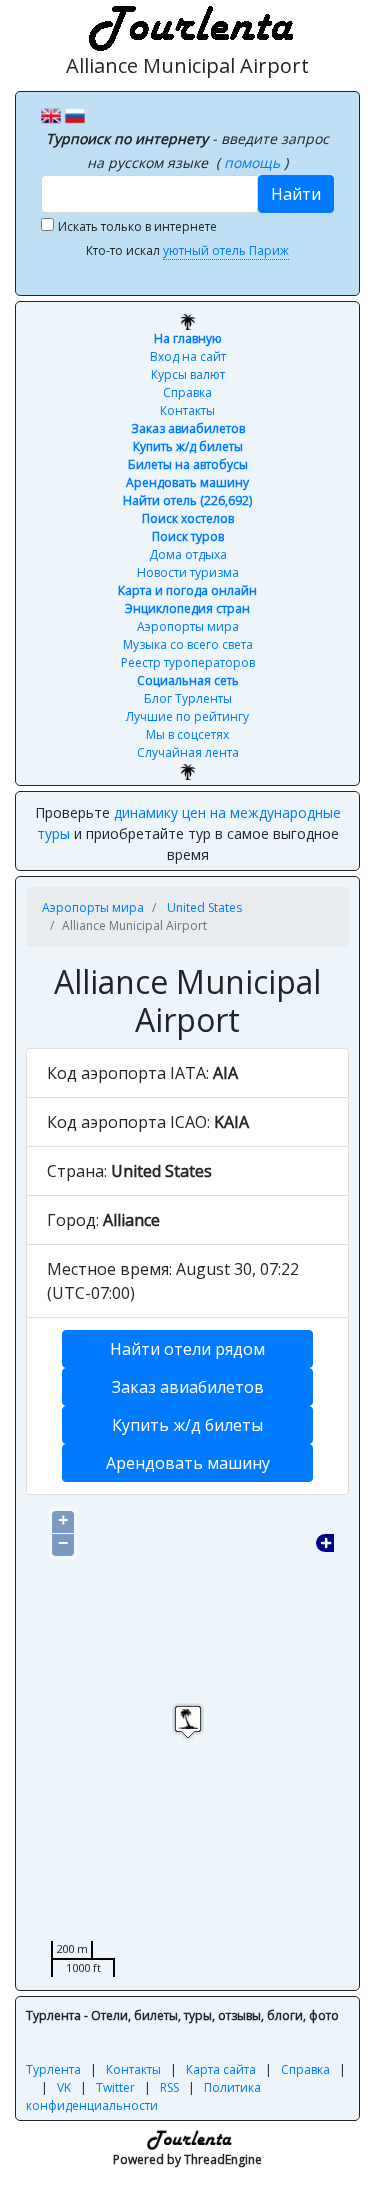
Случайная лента (188, 752)
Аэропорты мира (188, 626)
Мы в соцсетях (187, 734)
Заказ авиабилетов (188, 428)
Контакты (187, 410)
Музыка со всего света (188, 644)
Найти (296, 194)
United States (204, 907)
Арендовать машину (187, 482)
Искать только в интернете (137, 226)
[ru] (75, 114)
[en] (51, 114)
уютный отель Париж (226, 250)
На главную (188, 338)
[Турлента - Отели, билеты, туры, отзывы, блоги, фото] (188, 25)
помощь (254, 162)
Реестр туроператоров (188, 662)
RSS (169, 2087)
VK (64, 2087)
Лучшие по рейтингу (187, 716)
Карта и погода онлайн (187, 590)
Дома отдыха (188, 554)
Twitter (115, 2087)
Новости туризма (188, 572)
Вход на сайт (188, 356)
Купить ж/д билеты (188, 446)
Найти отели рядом (187, 1349)
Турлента (53, 2069)
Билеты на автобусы (188, 464)
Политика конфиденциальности (143, 2096)
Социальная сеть (188, 680)
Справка (187, 392)
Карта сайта (221, 2069)
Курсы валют (188, 374)
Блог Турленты (188, 698)
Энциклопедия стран (187, 608)
